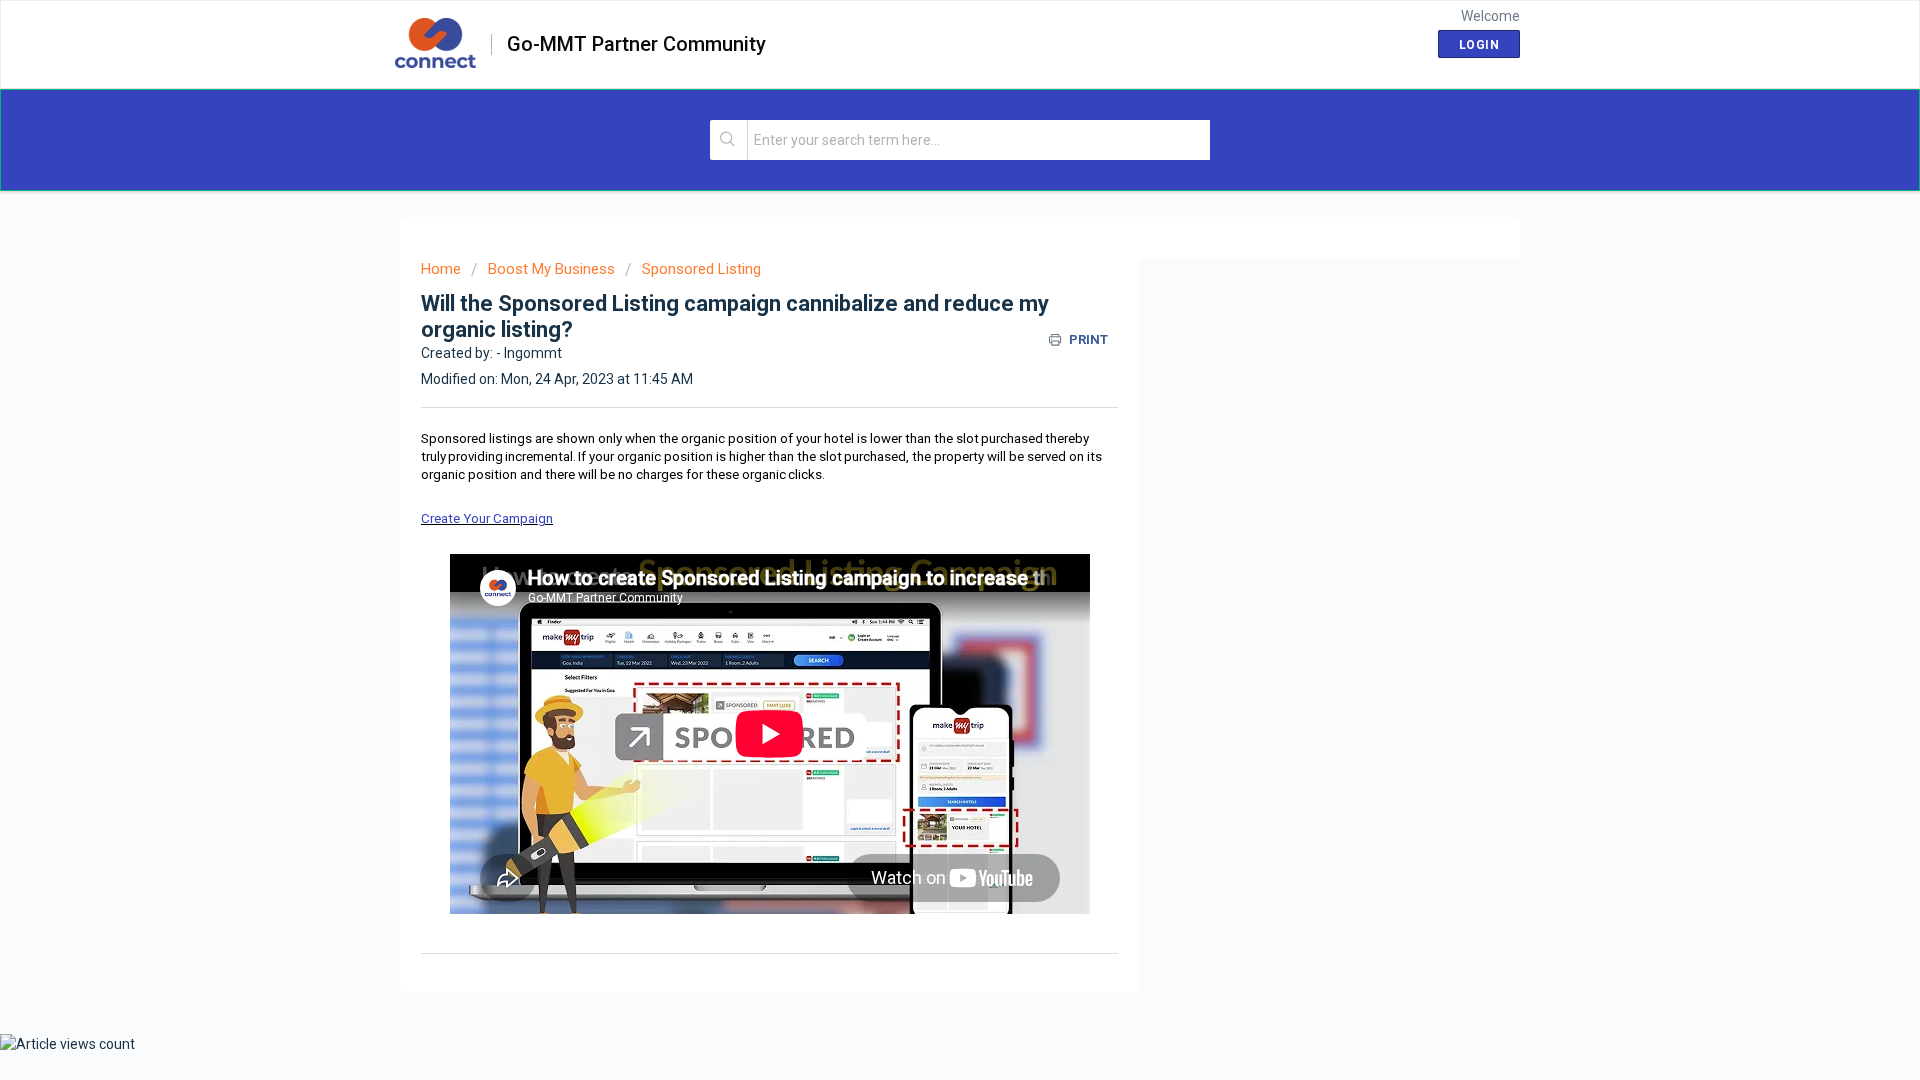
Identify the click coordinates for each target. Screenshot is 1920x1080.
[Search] (729, 140)
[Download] (923, 277)
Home (441, 269)
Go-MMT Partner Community (636, 45)
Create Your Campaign (487, 518)
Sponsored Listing (701, 269)
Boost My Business (551, 269)
